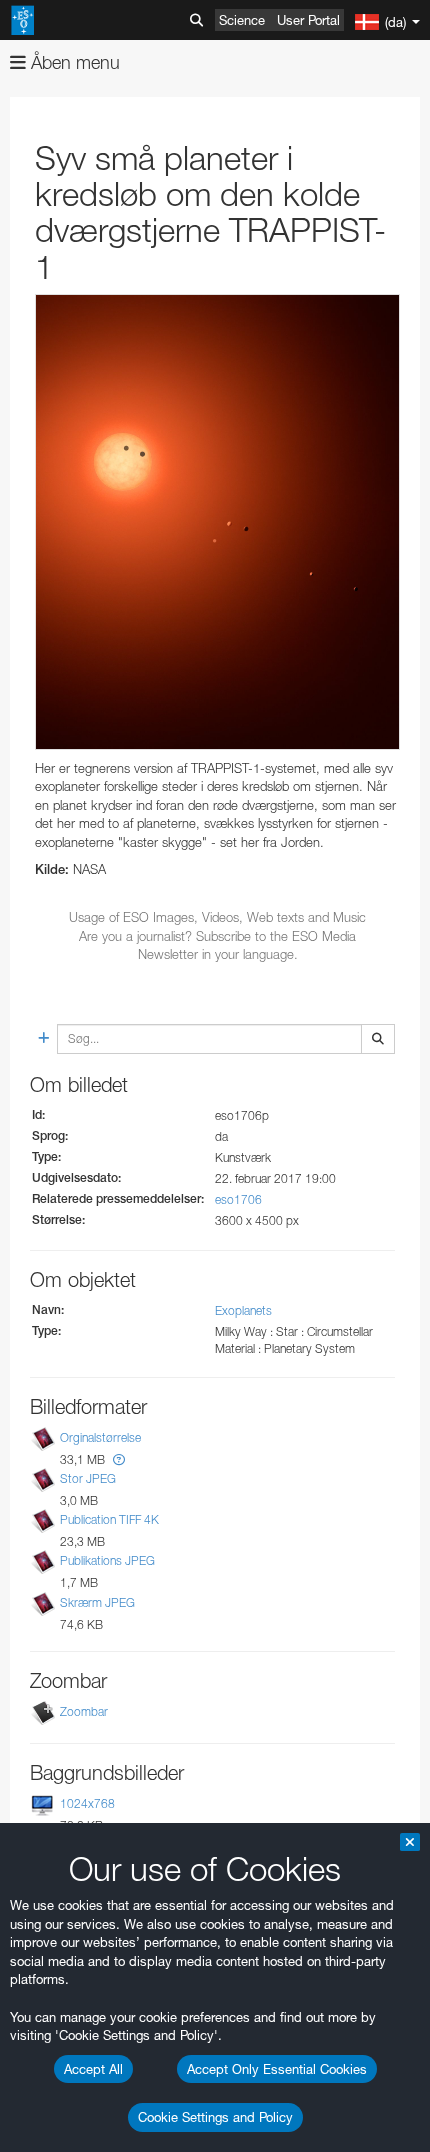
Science (242, 20)
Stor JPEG (88, 1478)
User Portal (308, 20)
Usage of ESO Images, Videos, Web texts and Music (217, 917)
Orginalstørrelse (100, 1437)
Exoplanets (243, 1310)
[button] (119, 1459)
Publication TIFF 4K (109, 1519)
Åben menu (73, 62)
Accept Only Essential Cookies (277, 2069)
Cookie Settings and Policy (215, 2117)
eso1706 (238, 1199)
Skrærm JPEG (97, 1602)
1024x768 (87, 1803)
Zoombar (84, 1711)
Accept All (93, 2069)
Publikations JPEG (107, 1560)
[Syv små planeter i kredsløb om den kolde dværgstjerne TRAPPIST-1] (217, 522)
